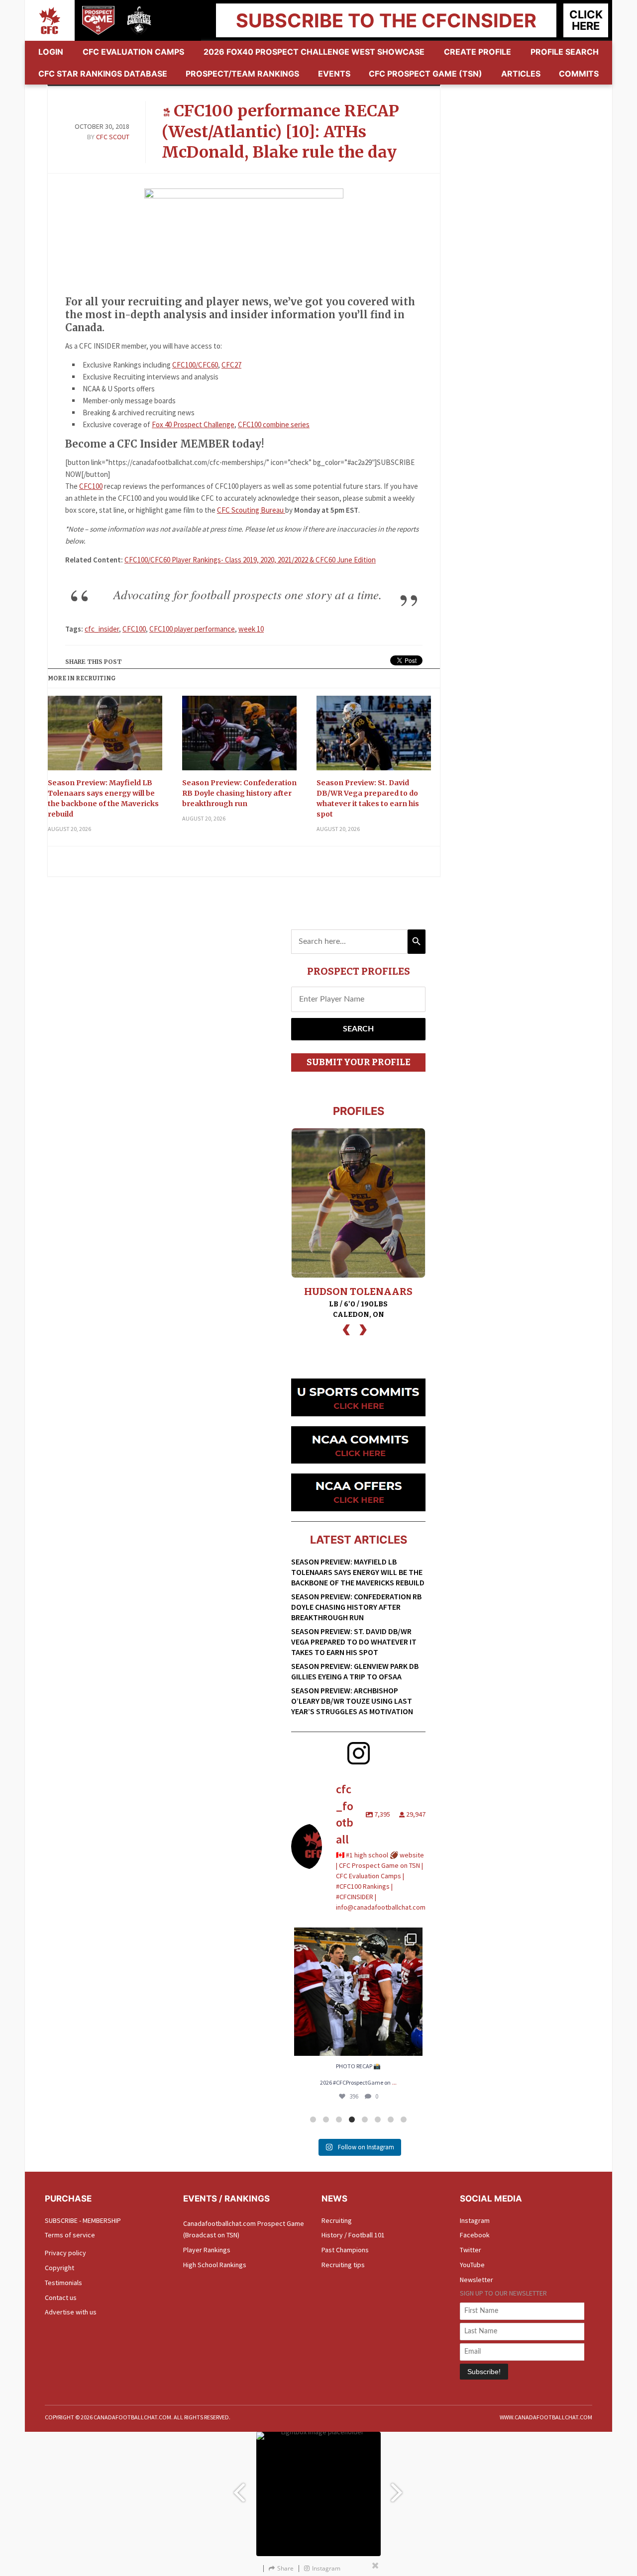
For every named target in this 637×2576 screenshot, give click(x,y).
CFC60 (208, 365)
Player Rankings (207, 2250)
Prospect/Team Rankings (242, 74)
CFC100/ (185, 365)
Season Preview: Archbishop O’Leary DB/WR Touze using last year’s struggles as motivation (352, 1701)
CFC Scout (113, 137)
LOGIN (51, 52)
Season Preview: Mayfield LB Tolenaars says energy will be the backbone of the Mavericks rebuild (103, 798)
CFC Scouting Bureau (251, 510)
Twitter (471, 2250)
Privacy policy (65, 2253)
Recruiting (337, 2220)
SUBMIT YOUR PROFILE (359, 1062)
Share (285, 2568)
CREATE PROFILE (478, 52)
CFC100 (91, 486)
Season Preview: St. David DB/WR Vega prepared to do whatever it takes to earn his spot (368, 798)
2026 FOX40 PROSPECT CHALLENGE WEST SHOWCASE (314, 52)
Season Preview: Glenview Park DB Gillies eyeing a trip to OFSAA (355, 1671)
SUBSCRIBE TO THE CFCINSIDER (386, 20)
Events (334, 74)
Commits (579, 74)
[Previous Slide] (239, 2488)
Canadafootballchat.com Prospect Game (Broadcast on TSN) (244, 2229)
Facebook (475, 2235)
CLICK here (586, 20)
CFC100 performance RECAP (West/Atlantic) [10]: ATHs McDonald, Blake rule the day (280, 132)
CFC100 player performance (192, 629)
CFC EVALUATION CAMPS (133, 52)
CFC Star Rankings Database (103, 74)
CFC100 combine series (274, 424)
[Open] (358, 1992)
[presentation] (346, 1329)
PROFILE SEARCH (565, 52)
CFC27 (231, 365)
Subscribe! (484, 2372)
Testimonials (63, 2283)
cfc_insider (102, 629)
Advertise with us (71, 2312)
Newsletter (477, 2280)
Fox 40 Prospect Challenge (193, 424)
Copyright (59, 2268)
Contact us (61, 2298)
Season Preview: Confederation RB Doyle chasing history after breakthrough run (239, 793)
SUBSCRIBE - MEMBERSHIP (83, 2220)
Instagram (475, 2220)
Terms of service (70, 2235)
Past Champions (345, 2250)
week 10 (251, 629)
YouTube (472, 2265)
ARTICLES (521, 74)
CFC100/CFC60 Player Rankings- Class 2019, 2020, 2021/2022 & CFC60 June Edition (250, 560)
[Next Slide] (398, 2488)
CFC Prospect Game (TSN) (425, 74)
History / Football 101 (353, 2235)
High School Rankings (215, 2265)
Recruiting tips (343, 2265)
